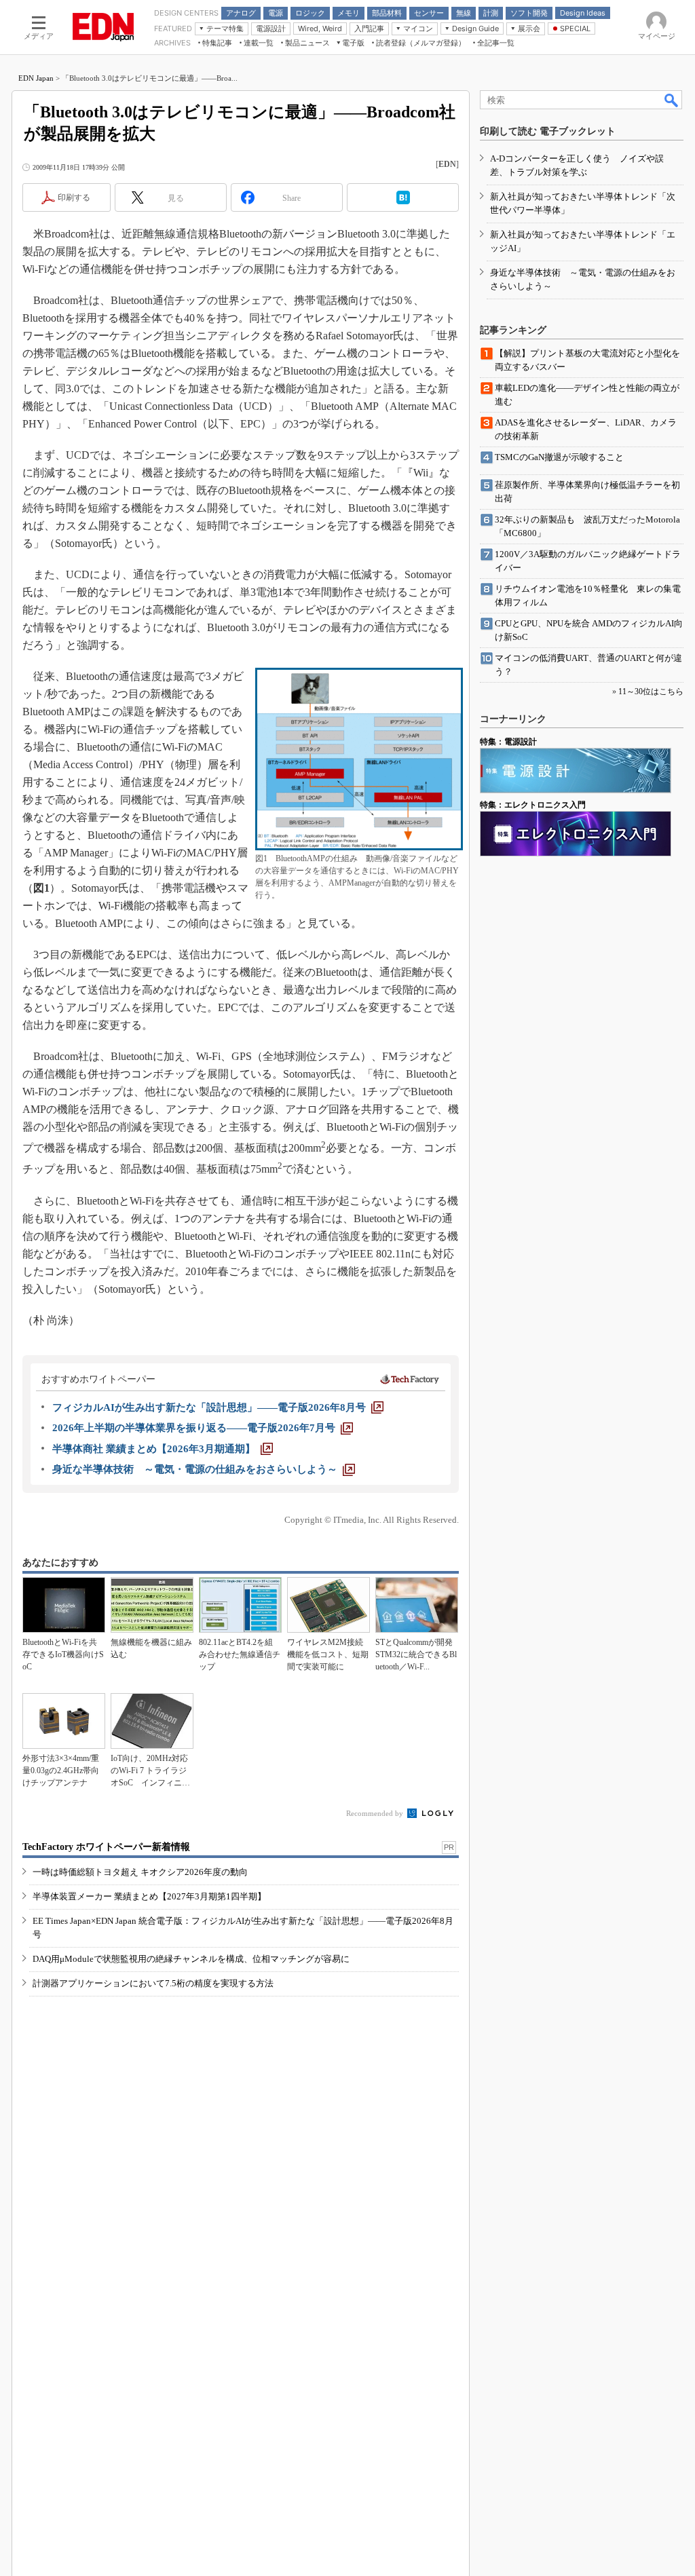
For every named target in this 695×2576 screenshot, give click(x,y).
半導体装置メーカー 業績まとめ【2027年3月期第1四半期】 (149, 1896)
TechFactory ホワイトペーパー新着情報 (106, 1847)
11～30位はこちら (651, 692)
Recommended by (376, 1813)
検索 (672, 100)
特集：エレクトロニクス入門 (533, 805)
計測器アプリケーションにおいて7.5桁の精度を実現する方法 (153, 1983)
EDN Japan (36, 78)
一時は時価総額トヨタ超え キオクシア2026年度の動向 (140, 1872)
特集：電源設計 (508, 742)
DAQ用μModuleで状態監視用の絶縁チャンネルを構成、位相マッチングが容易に (191, 1959)
